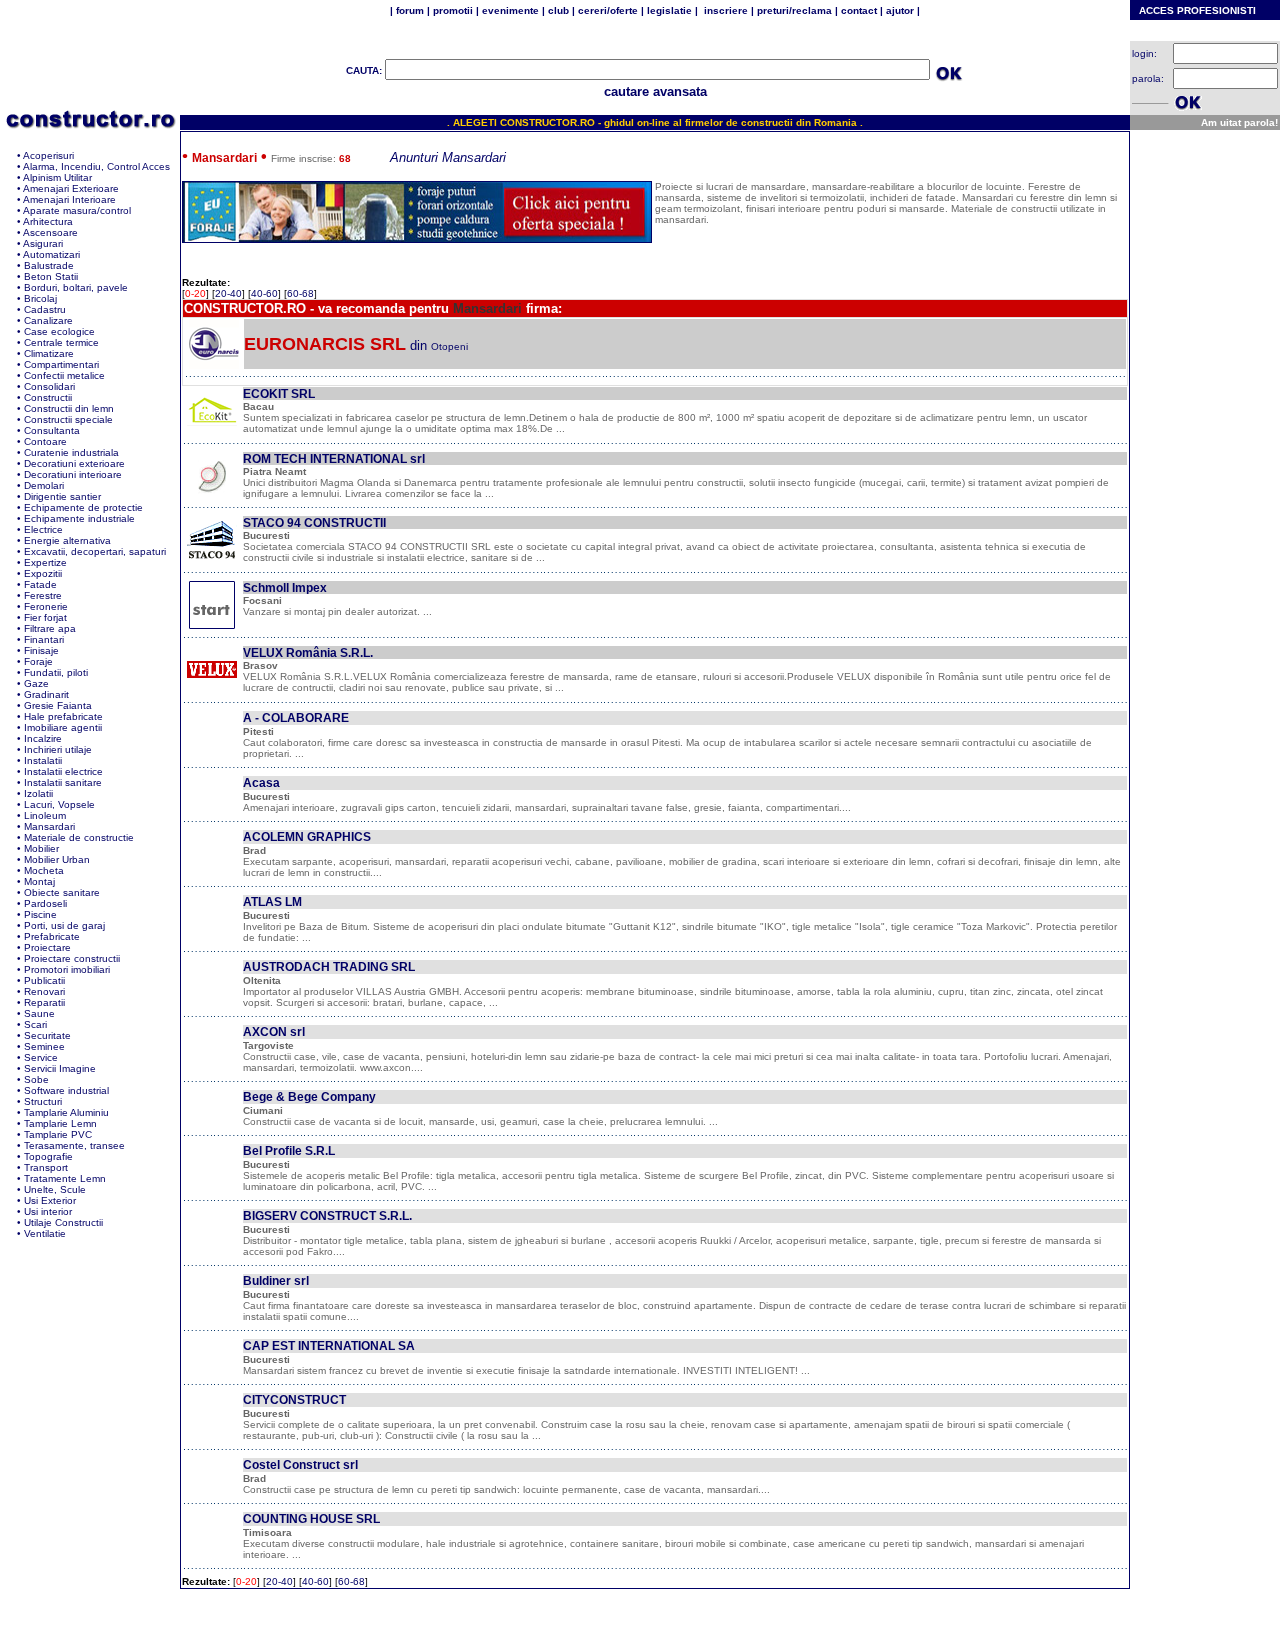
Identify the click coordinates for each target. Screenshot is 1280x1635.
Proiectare (47, 947)
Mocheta (44, 870)
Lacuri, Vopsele (59, 804)
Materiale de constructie (79, 837)
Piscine (40, 914)
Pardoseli (45, 903)
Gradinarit (46, 694)
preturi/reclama (793, 10)
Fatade (40, 584)
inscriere (724, 10)
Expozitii (43, 573)
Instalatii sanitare (63, 782)
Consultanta (52, 430)
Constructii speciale (68, 419)
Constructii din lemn (69, 408)
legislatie (669, 10)
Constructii (48, 397)
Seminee (44, 1046)
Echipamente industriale (79, 518)
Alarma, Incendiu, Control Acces (96, 166)
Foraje (38, 661)
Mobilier (41, 848)
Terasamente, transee (74, 1145)
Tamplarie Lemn (60, 1123)
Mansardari (49, 826)
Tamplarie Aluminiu (66, 1112)
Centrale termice (61, 342)
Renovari (44, 991)
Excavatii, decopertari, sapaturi (95, 551)
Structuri (43, 1101)
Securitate (47, 1035)
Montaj (39, 881)
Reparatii (44, 1002)
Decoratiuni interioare (73, 474)
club (558, 10)
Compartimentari (61, 364)
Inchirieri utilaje (58, 749)
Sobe (36, 1079)
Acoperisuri (48, 155)
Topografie (48, 1156)
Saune (39, 1013)
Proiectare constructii (72, 958)
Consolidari (49, 386)
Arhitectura (48, 221)
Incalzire (43, 738)
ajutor (900, 10)
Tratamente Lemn (65, 1178)
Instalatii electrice (63, 771)
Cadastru (45, 309)
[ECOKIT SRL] (212, 430)
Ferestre (43, 595)
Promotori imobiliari (67, 969)
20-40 (228, 293)
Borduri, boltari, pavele (76, 287)
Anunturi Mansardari (448, 157)
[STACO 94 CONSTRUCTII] (212, 559)
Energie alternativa (67, 540)
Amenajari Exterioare (71, 188)
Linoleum (45, 815)
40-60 (264, 293)
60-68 (300, 293)
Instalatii (43, 760)
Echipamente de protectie (83, 507)
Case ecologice (59, 331)
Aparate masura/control (77, 210)
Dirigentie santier (62, 496)
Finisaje (41, 650)
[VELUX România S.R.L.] (212, 689)
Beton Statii (51, 276)
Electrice (43, 529)
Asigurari (43, 243)
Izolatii (38, 793)
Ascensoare (50, 232)
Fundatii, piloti (56, 672)
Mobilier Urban (57, 859)
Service (41, 1057)
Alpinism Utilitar (57, 177)
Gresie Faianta (58, 705)
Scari (35, 1024)
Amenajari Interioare (69, 199)
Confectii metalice (64, 375)
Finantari (44, 639)
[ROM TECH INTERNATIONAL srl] (212, 494)
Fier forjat (45, 617)
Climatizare (49, 353)
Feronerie (46, 606)
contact (857, 10)
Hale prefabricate (63, 716)
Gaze (36, 683)
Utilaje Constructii (63, 1222)
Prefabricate (52, 936)
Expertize (45, 562)
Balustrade (49, 265)
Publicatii (44, 980)
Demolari (44, 485)
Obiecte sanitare (62, 892)
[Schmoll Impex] (212, 624)
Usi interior (48, 1211)
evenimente (510, 10)
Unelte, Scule (55, 1189)
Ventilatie (45, 1233)
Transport (46, 1167)
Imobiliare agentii (63, 727)
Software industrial (66, 1090)
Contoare (45, 441)
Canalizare (48, 320)
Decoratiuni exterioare (74, 463)
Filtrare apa (50, 628)
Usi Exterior (50, 1200)
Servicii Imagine (60, 1068)
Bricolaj (40, 298)
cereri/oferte (608, 10)
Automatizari (51, 254)
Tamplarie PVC (58, 1134)
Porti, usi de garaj (64, 925)
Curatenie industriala (71, 452)
